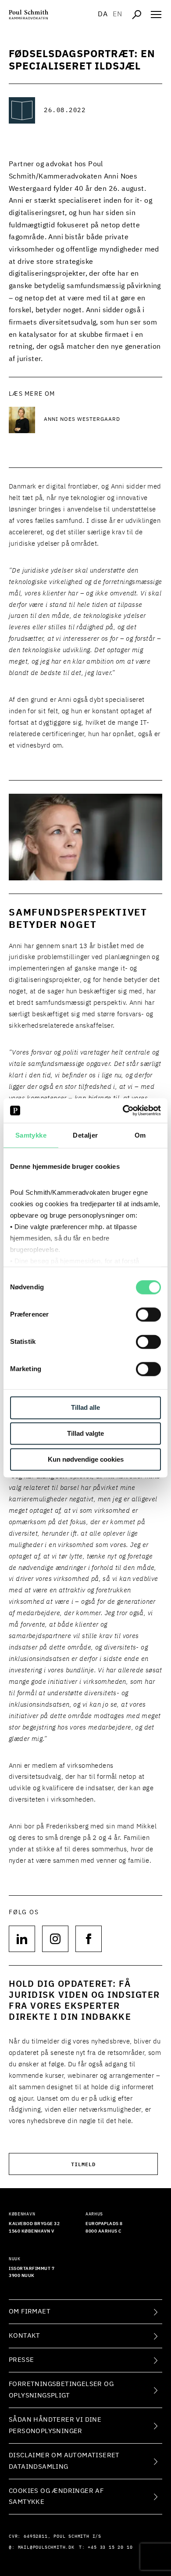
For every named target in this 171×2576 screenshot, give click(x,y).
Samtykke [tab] (31, 1135)
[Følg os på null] (22, 1939)
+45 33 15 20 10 (110, 2547)
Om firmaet (30, 2311)
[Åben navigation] (156, 15)
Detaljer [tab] (85, 1135)
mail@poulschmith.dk (46, 2547)
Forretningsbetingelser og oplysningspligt (61, 2390)
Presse (21, 2360)
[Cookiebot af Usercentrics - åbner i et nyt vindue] (123, 1110)
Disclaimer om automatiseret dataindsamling (64, 2461)
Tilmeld (83, 2164)
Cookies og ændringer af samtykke (56, 2497)
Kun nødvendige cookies (86, 1459)
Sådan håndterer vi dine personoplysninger (55, 2425)
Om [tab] (140, 1135)
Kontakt (25, 2336)
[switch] (148, 1315)
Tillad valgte (85, 1434)
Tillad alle (85, 1408)
